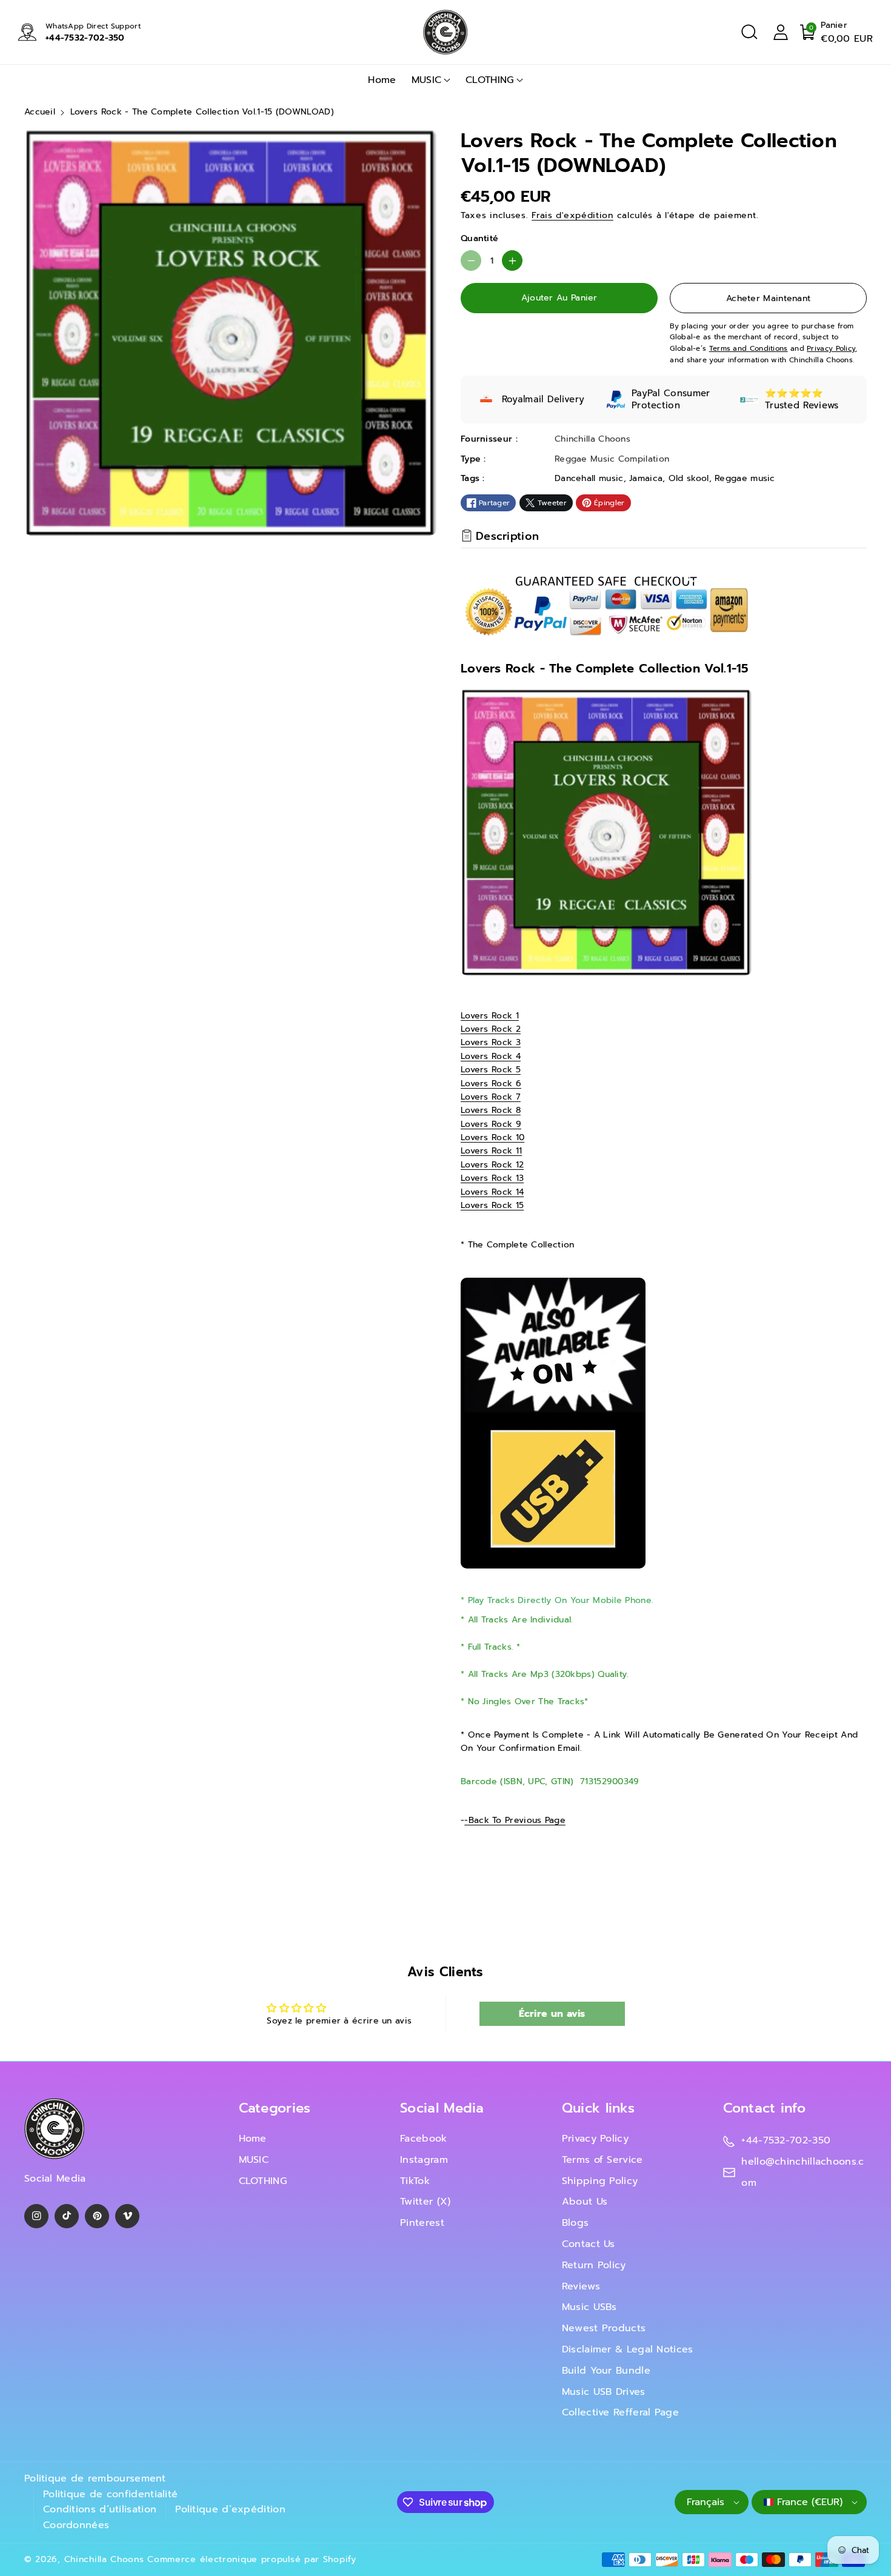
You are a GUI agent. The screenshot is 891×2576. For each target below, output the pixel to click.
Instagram (424, 2160)
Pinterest (422, 2223)
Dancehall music (589, 478)
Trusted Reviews (802, 405)
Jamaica (646, 478)
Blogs (576, 2223)
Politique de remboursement (95, 2478)
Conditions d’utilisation (100, 2509)
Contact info (764, 2108)
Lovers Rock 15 (492, 1205)
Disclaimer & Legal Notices (628, 2349)
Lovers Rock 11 (491, 1151)
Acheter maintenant (768, 298)
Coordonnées (76, 2525)
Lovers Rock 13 (492, 1178)
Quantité (479, 238)
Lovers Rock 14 (492, 1192)
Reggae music (745, 478)
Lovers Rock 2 (491, 1029)
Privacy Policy (595, 2139)
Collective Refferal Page (620, 2412)
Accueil (40, 112)
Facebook (423, 2139)
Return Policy (594, 2265)
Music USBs (589, 2307)
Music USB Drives (604, 2392)
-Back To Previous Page (515, 1820)
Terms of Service (602, 2160)
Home (253, 2139)
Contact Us (589, 2244)
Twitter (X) (425, 2202)
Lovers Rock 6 (491, 1084)
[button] (749, 32)
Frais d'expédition (572, 215)
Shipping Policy (600, 2181)
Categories (275, 2108)
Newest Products (604, 2328)
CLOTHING (489, 80)
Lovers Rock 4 (491, 1056)
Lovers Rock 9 (491, 1124)
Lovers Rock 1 (490, 1016)
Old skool (689, 478)
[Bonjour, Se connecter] (781, 32)
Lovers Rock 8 (491, 1110)
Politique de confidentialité (110, 2494)
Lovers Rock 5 (491, 1070)
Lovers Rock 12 (492, 1165)
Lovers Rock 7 (491, 1097)
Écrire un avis (552, 2014)
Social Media (442, 2108)
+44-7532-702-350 (85, 38)
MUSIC (427, 80)
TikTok (415, 2181)
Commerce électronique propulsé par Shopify (252, 2559)
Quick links (598, 2108)
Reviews (581, 2286)
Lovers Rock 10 (492, 1137)
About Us (585, 2202)
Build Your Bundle (606, 2371)
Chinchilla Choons (104, 2559)
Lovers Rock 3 (491, 1042)
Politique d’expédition (230, 2509)
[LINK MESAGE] (553, 1422)
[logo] (55, 2129)
